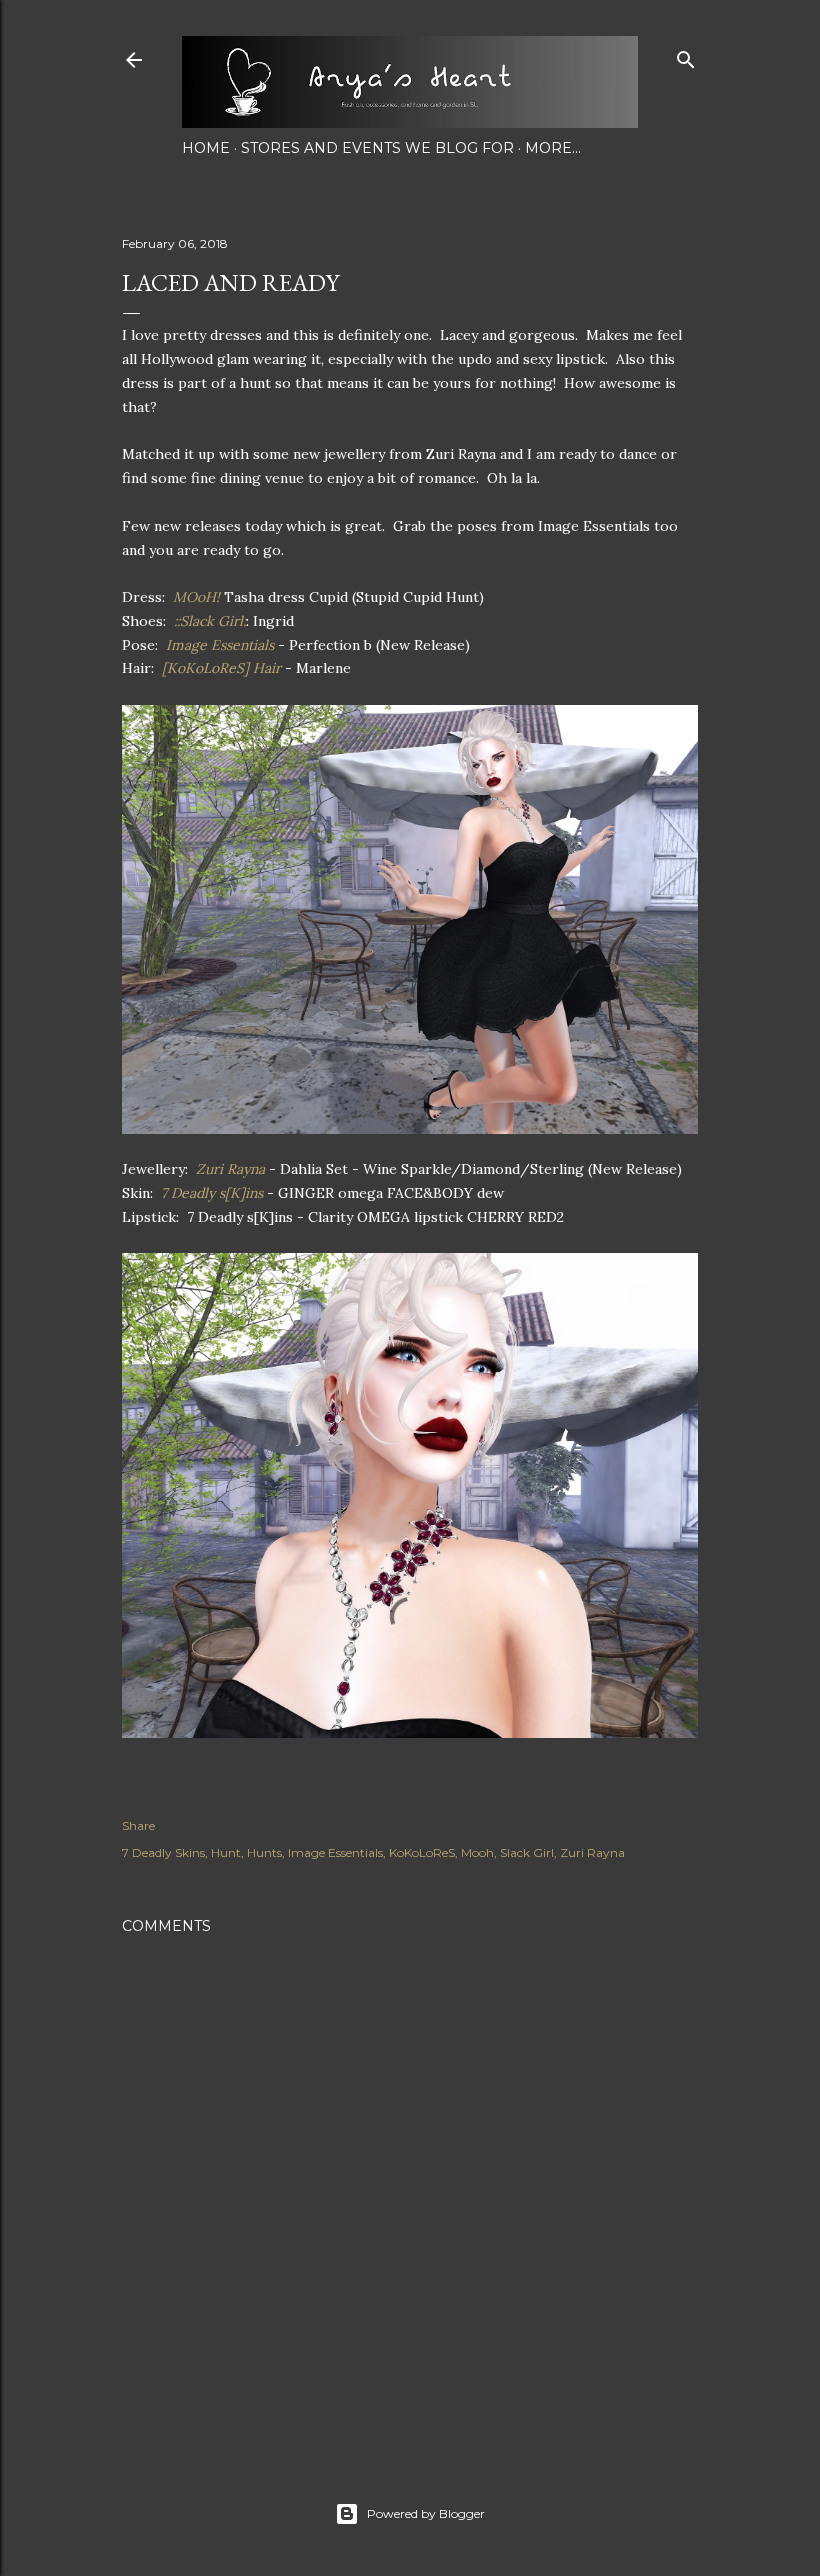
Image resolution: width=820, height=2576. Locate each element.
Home (206, 148)
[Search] (686, 55)
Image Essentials (222, 645)
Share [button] (138, 1825)
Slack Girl (527, 1852)
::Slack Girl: (208, 621)
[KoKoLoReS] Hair (219, 668)
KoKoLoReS (422, 1852)
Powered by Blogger (426, 2513)
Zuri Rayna (228, 1169)
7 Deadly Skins (163, 1852)
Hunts (264, 1852)
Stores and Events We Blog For (377, 148)
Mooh (477, 1852)
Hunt (226, 1852)
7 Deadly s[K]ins (210, 1193)
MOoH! (196, 597)
